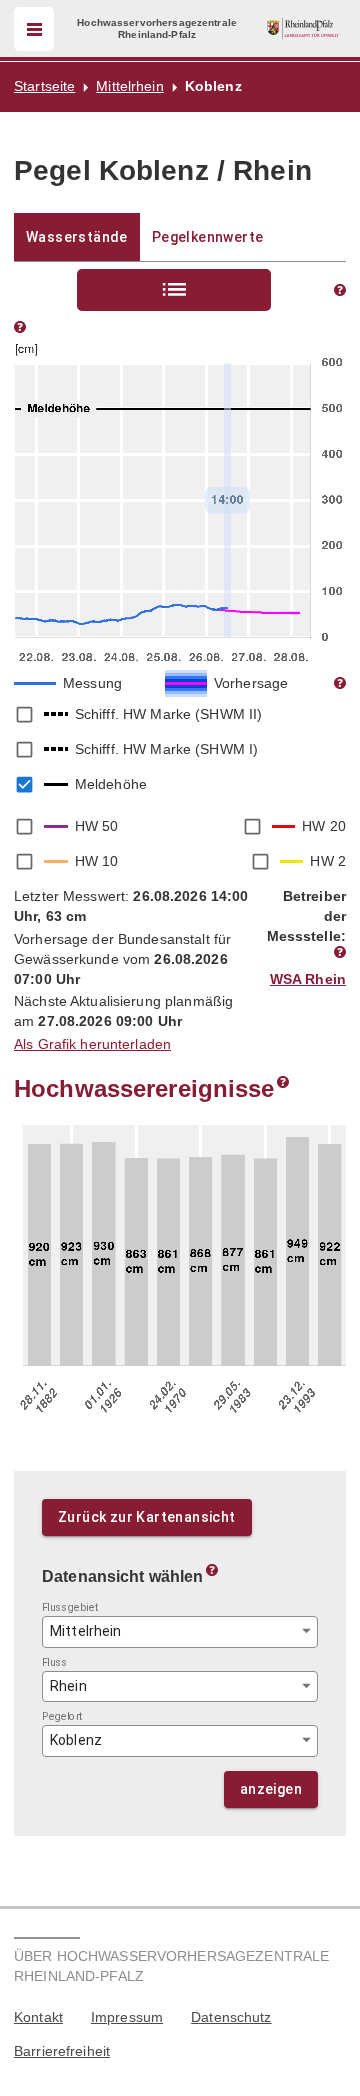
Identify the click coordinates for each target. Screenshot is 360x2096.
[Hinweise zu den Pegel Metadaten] (340, 952)
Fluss (55, 1661)
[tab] (77, 237)
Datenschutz (231, 2017)
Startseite (44, 86)
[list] (174, 290)
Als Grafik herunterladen (92, 1044)
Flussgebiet (70, 1607)
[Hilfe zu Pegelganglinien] (20, 327)
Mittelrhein (129, 86)
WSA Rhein (308, 979)
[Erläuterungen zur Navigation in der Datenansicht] (212, 1570)
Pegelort (63, 1716)
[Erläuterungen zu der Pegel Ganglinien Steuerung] (340, 290)
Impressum (127, 2017)
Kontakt (38, 2017)
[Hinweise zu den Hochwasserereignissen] (283, 1082)
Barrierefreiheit (62, 2051)
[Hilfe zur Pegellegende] (340, 683)
